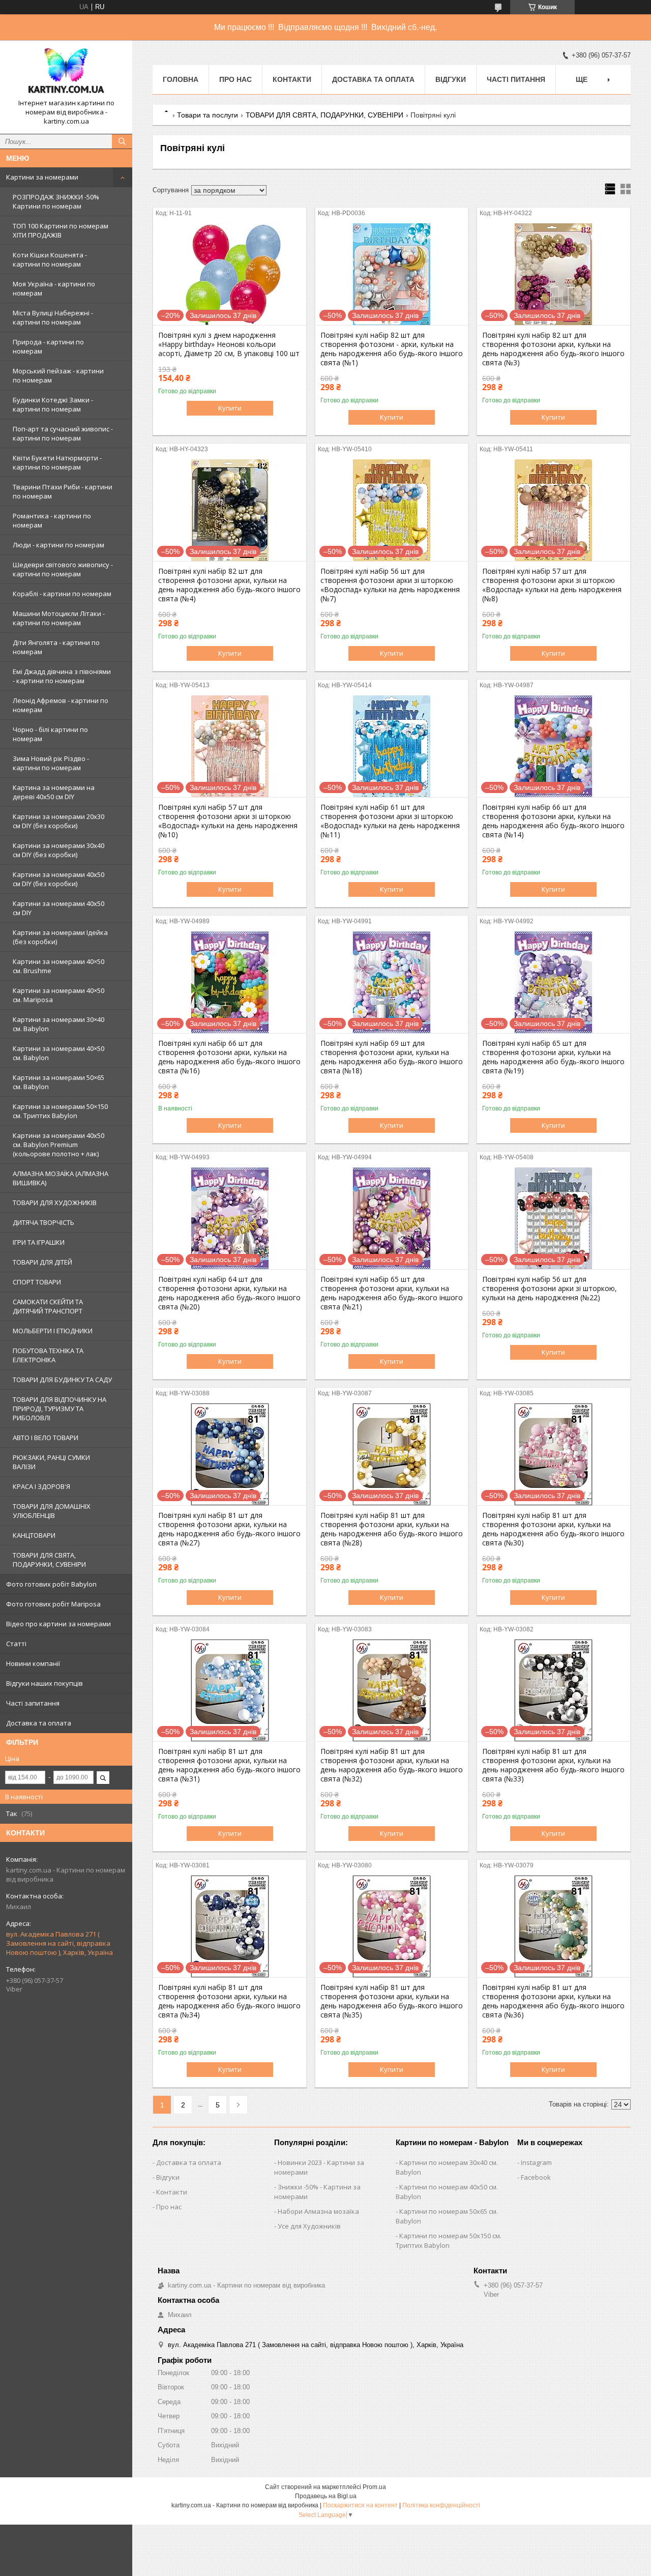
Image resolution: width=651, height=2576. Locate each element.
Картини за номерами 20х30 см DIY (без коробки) (58, 821)
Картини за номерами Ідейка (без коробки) (60, 937)
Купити (230, 408)
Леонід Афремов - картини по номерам (61, 705)
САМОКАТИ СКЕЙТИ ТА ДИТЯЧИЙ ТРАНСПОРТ (48, 1306)
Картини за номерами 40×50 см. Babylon (58, 1053)
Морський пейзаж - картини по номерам (58, 375)
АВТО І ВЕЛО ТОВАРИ (46, 1438)
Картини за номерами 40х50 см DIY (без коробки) (58, 879)
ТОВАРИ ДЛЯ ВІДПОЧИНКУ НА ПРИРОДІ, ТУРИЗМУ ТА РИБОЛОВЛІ (60, 1409)
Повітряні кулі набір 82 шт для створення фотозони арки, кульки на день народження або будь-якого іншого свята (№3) (553, 349)
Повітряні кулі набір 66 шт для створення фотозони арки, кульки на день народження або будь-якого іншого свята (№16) (229, 1057)
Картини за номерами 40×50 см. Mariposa (58, 995)
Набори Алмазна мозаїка (318, 2211)
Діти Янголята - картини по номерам (56, 647)
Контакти (292, 79)
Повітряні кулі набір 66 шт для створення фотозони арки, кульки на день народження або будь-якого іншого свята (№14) (553, 821)
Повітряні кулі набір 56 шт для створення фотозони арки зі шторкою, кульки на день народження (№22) (550, 1289)
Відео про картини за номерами (58, 1624)
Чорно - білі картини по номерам (50, 734)
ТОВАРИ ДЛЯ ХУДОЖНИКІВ (55, 1203)
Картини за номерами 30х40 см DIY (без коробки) (58, 850)
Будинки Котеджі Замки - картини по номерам (53, 404)
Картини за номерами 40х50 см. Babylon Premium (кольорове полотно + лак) (58, 1145)
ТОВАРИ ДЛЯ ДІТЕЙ (42, 1262)
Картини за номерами (42, 177)
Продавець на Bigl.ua (326, 2496)
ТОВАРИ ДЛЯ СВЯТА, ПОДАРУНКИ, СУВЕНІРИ (49, 1560)
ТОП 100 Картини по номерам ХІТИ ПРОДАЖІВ (61, 230)
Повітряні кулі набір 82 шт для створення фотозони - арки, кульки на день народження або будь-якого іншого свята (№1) (392, 349)
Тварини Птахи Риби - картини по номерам (63, 491)
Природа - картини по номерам (48, 346)
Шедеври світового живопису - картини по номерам (63, 569)
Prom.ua (374, 2487)
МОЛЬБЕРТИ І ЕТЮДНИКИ (53, 1331)
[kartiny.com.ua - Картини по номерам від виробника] (66, 73)
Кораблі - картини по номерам (62, 594)
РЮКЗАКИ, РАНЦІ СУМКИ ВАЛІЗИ (51, 1462)
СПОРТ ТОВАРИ (37, 1282)
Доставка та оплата (39, 1723)
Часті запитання (33, 1703)
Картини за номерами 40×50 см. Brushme (58, 966)
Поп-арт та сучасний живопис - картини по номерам (63, 433)
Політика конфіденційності (441, 2505)
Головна (181, 79)
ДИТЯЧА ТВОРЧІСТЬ (43, 1222)
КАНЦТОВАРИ (34, 1535)
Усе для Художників (309, 2226)
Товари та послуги (208, 115)
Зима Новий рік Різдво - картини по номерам (51, 763)
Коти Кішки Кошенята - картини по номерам (50, 259)
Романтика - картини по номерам (52, 520)
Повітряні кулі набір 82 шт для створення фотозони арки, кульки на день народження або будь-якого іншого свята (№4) (229, 585)
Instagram (536, 2162)
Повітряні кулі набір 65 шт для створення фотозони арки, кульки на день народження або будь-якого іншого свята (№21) (392, 1293)
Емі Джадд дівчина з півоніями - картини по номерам (62, 676)
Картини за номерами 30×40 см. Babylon (58, 1024)
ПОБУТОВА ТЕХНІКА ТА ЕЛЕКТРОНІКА (48, 1355)
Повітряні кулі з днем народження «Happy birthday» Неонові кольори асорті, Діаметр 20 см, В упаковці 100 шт (229, 344)
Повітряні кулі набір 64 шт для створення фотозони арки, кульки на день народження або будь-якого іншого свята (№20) (229, 1293)
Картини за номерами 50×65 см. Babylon (58, 1082)
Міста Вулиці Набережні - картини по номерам (53, 317)
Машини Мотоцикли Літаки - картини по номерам (59, 618)
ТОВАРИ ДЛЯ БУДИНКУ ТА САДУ (62, 1380)
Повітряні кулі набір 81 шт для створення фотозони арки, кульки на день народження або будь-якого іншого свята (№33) (553, 1765)
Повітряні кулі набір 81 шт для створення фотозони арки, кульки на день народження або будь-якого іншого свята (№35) (392, 2001)
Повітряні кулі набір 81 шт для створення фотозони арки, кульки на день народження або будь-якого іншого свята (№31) (229, 1765)
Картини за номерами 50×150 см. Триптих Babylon (60, 1111)
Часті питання (516, 79)
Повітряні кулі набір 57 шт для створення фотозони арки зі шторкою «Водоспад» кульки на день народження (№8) (552, 585)
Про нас (235, 79)
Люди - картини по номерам (58, 545)
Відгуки (451, 79)
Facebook (536, 2177)
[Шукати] (122, 141)
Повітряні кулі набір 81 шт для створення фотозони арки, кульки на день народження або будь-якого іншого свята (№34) (229, 2001)
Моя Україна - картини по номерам (54, 288)
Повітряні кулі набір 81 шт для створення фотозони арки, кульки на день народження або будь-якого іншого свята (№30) (553, 1529)
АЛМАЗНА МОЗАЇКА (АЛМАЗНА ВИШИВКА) (61, 1178)
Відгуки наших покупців (45, 1683)
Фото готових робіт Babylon (51, 1584)
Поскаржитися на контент (360, 2505)
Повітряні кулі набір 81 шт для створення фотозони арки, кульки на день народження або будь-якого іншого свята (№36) (553, 2001)
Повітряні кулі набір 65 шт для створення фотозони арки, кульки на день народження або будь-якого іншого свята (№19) (553, 1057)
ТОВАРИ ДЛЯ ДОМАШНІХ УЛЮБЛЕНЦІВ (52, 1511)
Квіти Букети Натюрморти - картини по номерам (57, 462)
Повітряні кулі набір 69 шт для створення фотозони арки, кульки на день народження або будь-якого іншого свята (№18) (392, 1057)
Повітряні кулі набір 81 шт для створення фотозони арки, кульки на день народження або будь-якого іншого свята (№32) (392, 1765)
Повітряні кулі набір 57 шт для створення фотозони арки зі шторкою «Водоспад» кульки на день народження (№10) (228, 821)
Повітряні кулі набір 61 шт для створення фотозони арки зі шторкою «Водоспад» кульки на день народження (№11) (390, 821)
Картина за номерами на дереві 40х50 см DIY (54, 792)
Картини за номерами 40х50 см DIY (58, 908)
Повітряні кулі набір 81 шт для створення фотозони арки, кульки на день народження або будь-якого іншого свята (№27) (229, 1529)
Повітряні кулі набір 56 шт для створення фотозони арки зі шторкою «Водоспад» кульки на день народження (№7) (390, 585)
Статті (16, 1644)
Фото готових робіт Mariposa (53, 1604)
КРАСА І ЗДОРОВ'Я (41, 1486)
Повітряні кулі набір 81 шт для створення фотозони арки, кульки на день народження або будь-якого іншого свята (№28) (392, 1529)
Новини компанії (33, 1663)
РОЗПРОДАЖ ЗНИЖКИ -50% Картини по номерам (56, 201)
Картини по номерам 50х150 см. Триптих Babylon (449, 2241)
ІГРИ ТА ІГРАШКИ (39, 1242)
